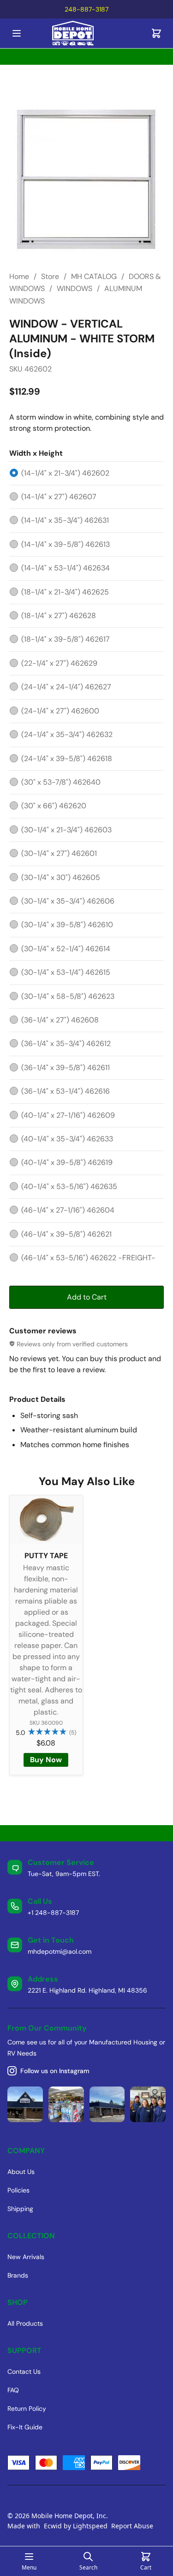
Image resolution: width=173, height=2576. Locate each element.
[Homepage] (87, 34)
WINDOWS (75, 288)
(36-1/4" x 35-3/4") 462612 (66, 1043)
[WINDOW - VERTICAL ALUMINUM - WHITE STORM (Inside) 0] (86, 180)
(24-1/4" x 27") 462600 (60, 711)
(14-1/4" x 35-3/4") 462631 (65, 520)
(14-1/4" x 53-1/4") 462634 (66, 568)
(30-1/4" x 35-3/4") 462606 (68, 901)
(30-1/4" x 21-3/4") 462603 (66, 830)
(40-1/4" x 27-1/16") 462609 (68, 1115)
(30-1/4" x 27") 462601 (59, 853)
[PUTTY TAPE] (46, 1520)
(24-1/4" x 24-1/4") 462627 (66, 687)
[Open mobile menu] (17, 33)
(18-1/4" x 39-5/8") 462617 (66, 639)
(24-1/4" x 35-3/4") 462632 (67, 734)
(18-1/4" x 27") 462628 (59, 616)
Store (50, 276)
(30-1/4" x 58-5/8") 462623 (68, 996)
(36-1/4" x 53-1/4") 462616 (66, 1091)
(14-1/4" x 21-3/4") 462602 (65, 473)
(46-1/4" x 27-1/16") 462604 (68, 1210)
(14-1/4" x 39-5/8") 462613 (66, 544)
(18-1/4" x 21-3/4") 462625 (65, 592)
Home (19, 276)
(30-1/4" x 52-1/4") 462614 (66, 949)
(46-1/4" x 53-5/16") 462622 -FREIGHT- (88, 1258)
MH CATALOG (94, 276)
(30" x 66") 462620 (54, 806)
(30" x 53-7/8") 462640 (61, 782)
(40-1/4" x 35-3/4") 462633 (67, 1139)
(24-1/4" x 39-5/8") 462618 (67, 759)
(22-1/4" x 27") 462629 (59, 663)
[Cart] (156, 33)
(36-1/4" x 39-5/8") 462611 (66, 1068)
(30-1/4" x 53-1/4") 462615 (66, 972)
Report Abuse (132, 2526)
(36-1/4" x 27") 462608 (60, 1020)
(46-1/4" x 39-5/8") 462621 (66, 1234)
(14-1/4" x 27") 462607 (59, 497)
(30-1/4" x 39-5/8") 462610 (67, 925)
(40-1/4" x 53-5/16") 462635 (69, 1186)
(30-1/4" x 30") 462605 (61, 877)
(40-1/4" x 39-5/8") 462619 (67, 1162)
